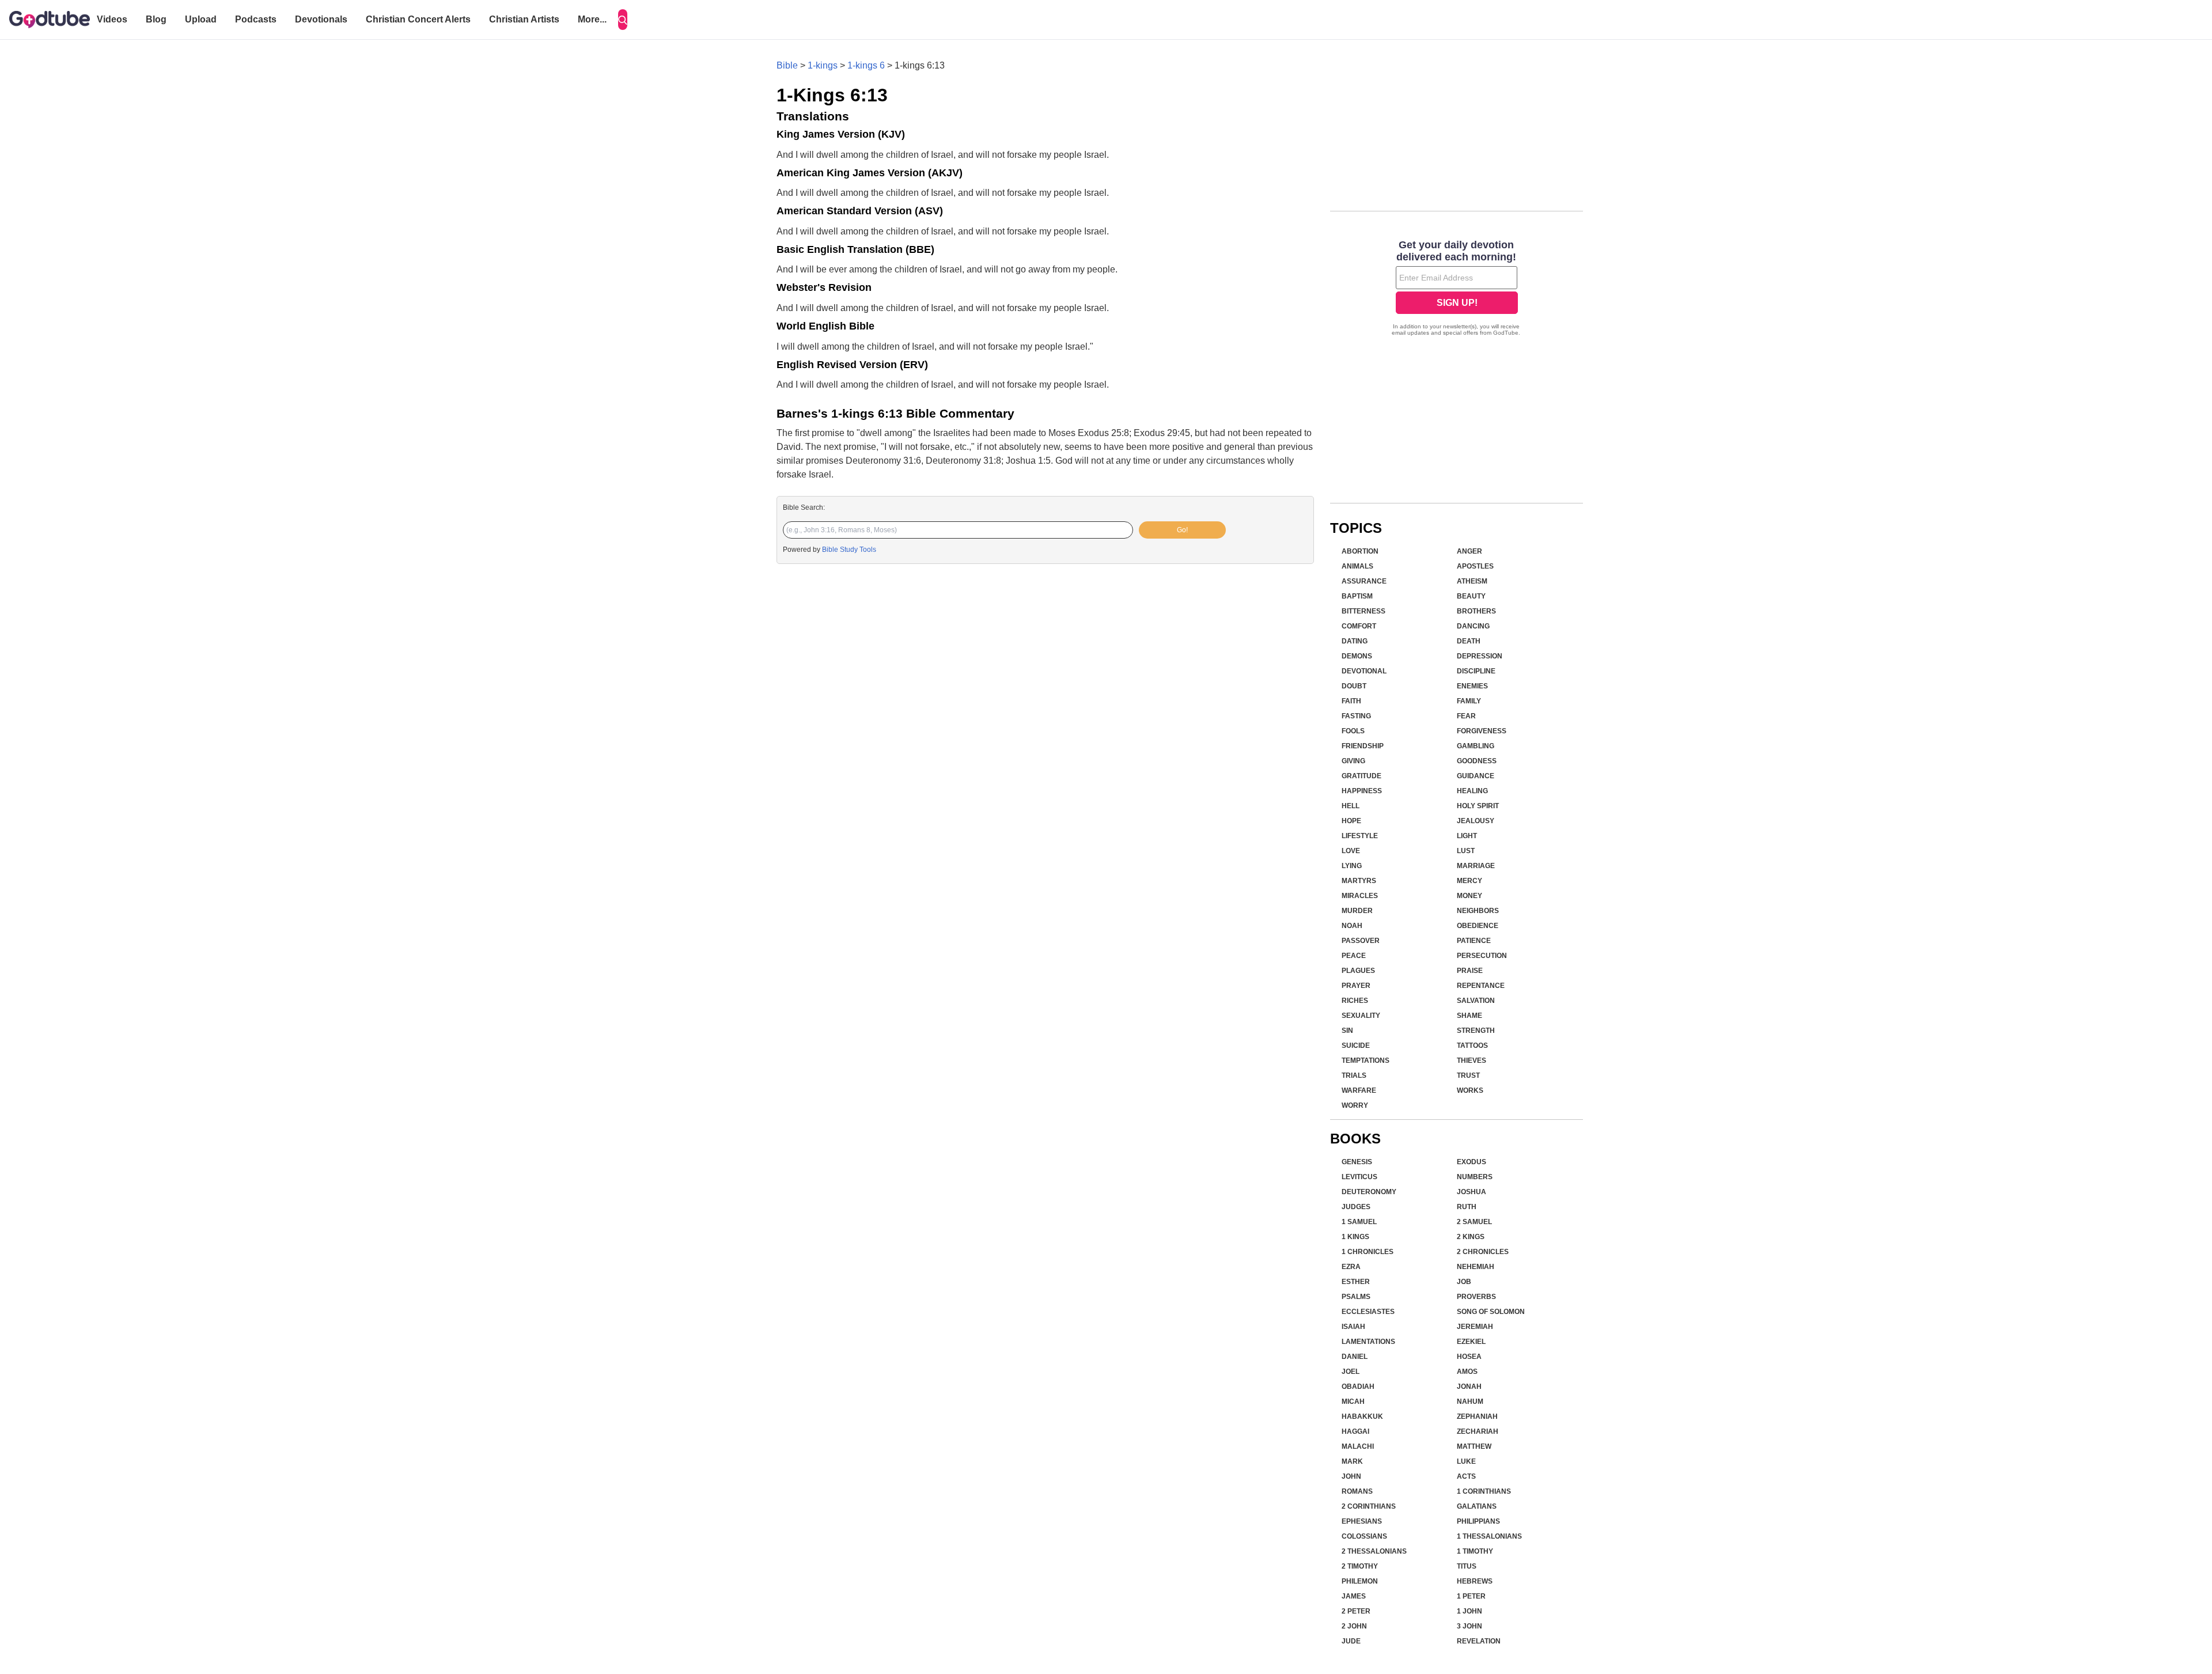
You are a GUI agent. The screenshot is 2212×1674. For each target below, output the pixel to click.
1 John (1469, 1611)
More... (592, 19)
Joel (1351, 1372)
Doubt (1354, 686)
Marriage (1476, 866)
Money (1469, 896)
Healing (1472, 791)
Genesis (1357, 1162)
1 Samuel (1359, 1222)
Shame (1469, 1016)
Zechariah (1478, 1431)
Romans (1357, 1491)
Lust (1466, 851)
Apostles (1475, 566)
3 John (1469, 1626)
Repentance (1481, 986)
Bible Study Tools (849, 550)
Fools (1353, 731)
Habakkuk (1362, 1417)
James (1354, 1596)
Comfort (1359, 626)
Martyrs (1359, 881)
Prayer (1356, 986)
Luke (1466, 1461)
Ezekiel (1471, 1342)
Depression (1480, 656)
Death (1469, 641)
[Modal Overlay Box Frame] (1457, 289)
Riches (1355, 1001)
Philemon (1360, 1581)
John (1351, 1476)
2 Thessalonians (1374, 1551)
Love (1351, 851)
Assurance (1364, 581)
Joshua (1471, 1192)
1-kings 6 (866, 65)
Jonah (1469, 1387)
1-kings (823, 65)
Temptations (1366, 1061)
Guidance (1476, 776)
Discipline (1476, 671)
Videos (112, 19)
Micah (1353, 1402)
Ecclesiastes (1368, 1312)
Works (1470, 1090)
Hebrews (1475, 1581)
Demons (1357, 656)
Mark (1352, 1461)
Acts (1466, 1476)
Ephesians (1362, 1521)
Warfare (1359, 1090)
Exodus (1471, 1162)
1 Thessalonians (1489, 1536)
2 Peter (1356, 1611)
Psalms (1356, 1297)
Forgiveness (1482, 731)
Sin (1347, 1031)
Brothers (1476, 611)
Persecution (1482, 956)
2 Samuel (1474, 1222)
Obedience (1478, 926)
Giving (1353, 761)
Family (1469, 701)
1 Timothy (1475, 1551)
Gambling (1476, 746)
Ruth (1467, 1207)
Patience (1474, 941)
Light (1467, 836)
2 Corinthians (1369, 1506)
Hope (1351, 821)
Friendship (1363, 746)
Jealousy (1476, 821)
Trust (1468, 1075)
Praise (1470, 971)
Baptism (1357, 596)
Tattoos (1472, 1046)
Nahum (1470, 1402)
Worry (1355, 1105)
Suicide (1356, 1046)
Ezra (1351, 1267)
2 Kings (1471, 1237)
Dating (1355, 641)
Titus (1467, 1566)
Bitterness (1363, 611)
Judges (1356, 1207)
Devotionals (321, 19)
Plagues (1358, 971)
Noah (1352, 926)
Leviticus (1359, 1177)
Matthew (1474, 1446)
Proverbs (1476, 1297)
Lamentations (1368, 1342)
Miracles (1360, 896)
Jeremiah (1475, 1327)
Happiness (1362, 791)
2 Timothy (1360, 1566)
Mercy (1469, 881)
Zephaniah (1477, 1417)
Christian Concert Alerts (418, 19)
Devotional (1364, 671)
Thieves (1471, 1061)
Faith (1351, 701)
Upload (201, 19)
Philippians (1478, 1521)
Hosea (1469, 1357)
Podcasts (256, 19)
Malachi (1358, 1446)
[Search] (623, 20)
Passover (1361, 941)
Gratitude (1361, 776)
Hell (1351, 806)
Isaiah (1353, 1327)
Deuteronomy (1369, 1192)
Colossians (1364, 1536)
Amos (1467, 1372)
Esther (1356, 1282)
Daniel (1355, 1357)
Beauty (1471, 596)
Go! (1182, 530)
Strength (1476, 1031)
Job (1464, 1282)
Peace (1354, 956)
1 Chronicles (1368, 1252)
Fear (1466, 716)
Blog (156, 19)
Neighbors (1478, 911)
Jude (1351, 1641)
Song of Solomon (1491, 1312)
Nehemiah (1476, 1267)
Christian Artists (524, 19)
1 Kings (1355, 1237)
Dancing (1473, 626)
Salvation (1476, 1001)
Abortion (1360, 551)
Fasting (1356, 716)
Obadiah (1358, 1387)
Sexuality (1361, 1016)
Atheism (1472, 581)
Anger (1469, 551)
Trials (1354, 1075)
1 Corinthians (1484, 1491)
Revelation (1479, 1641)
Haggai (1355, 1431)
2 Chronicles (1483, 1252)
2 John (1354, 1626)
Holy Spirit (1478, 806)
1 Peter (1471, 1596)
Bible (787, 65)
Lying (1352, 866)
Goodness (1477, 761)
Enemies (1472, 686)
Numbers (1475, 1177)
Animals (1357, 566)
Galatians (1477, 1506)
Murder (1357, 911)
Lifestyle (1360, 836)
